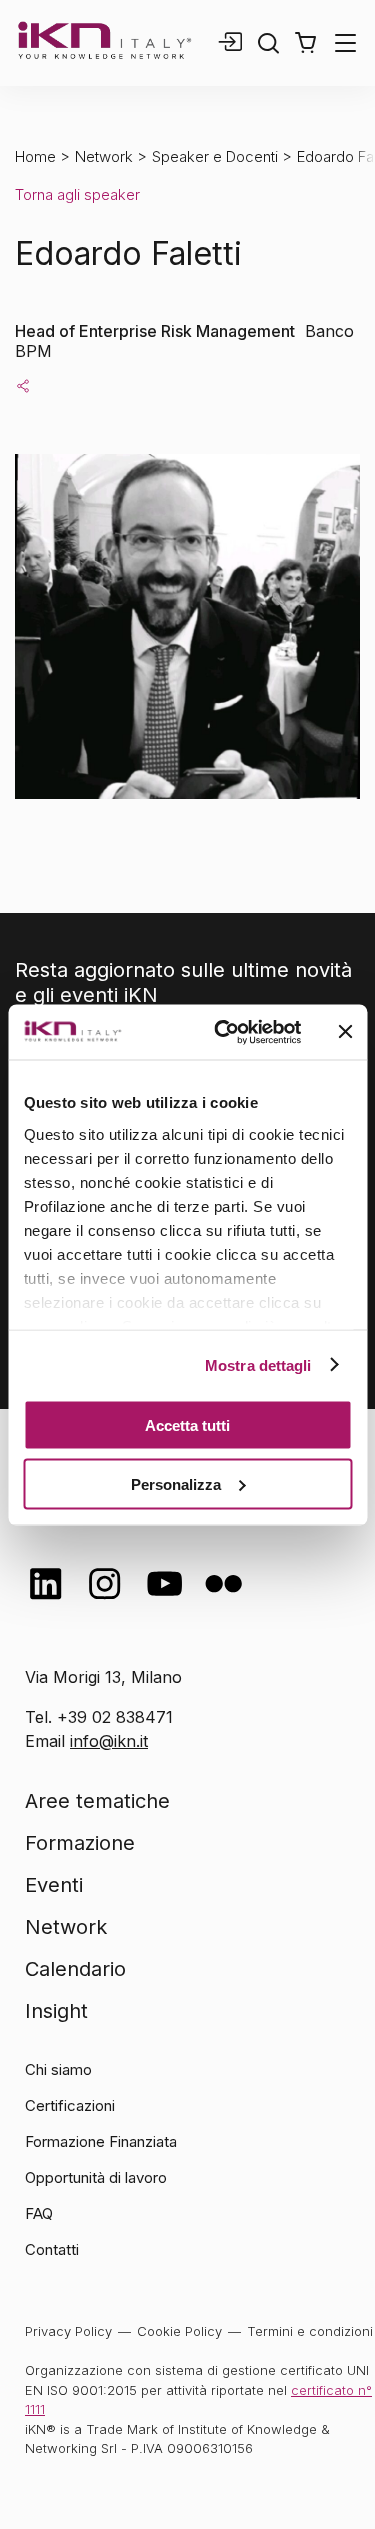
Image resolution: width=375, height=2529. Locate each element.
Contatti (52, 2249)
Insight (56, 2011)
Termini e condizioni (310, 2331)
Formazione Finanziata (101, 2141)
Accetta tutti (187, 1425)
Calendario (75, 1969)
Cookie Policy (179, 2331)
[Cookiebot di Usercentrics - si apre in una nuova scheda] (223, 1032)
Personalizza (176, 1483)
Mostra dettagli (258, 1364)
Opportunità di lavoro (96, 2177)
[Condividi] (23, 385)
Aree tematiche (97, 1801)
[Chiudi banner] (345, 1032)
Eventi (54, 1885)
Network (104, 156)
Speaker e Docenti (215, 156)
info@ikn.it (109, 1741)
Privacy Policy (68, 2331)
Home (35, 156)
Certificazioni (70, 2105)
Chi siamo (58, 2069)
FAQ (39, 2213)
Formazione (80, 1843)
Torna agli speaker (77, 194)
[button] (305, 43)
